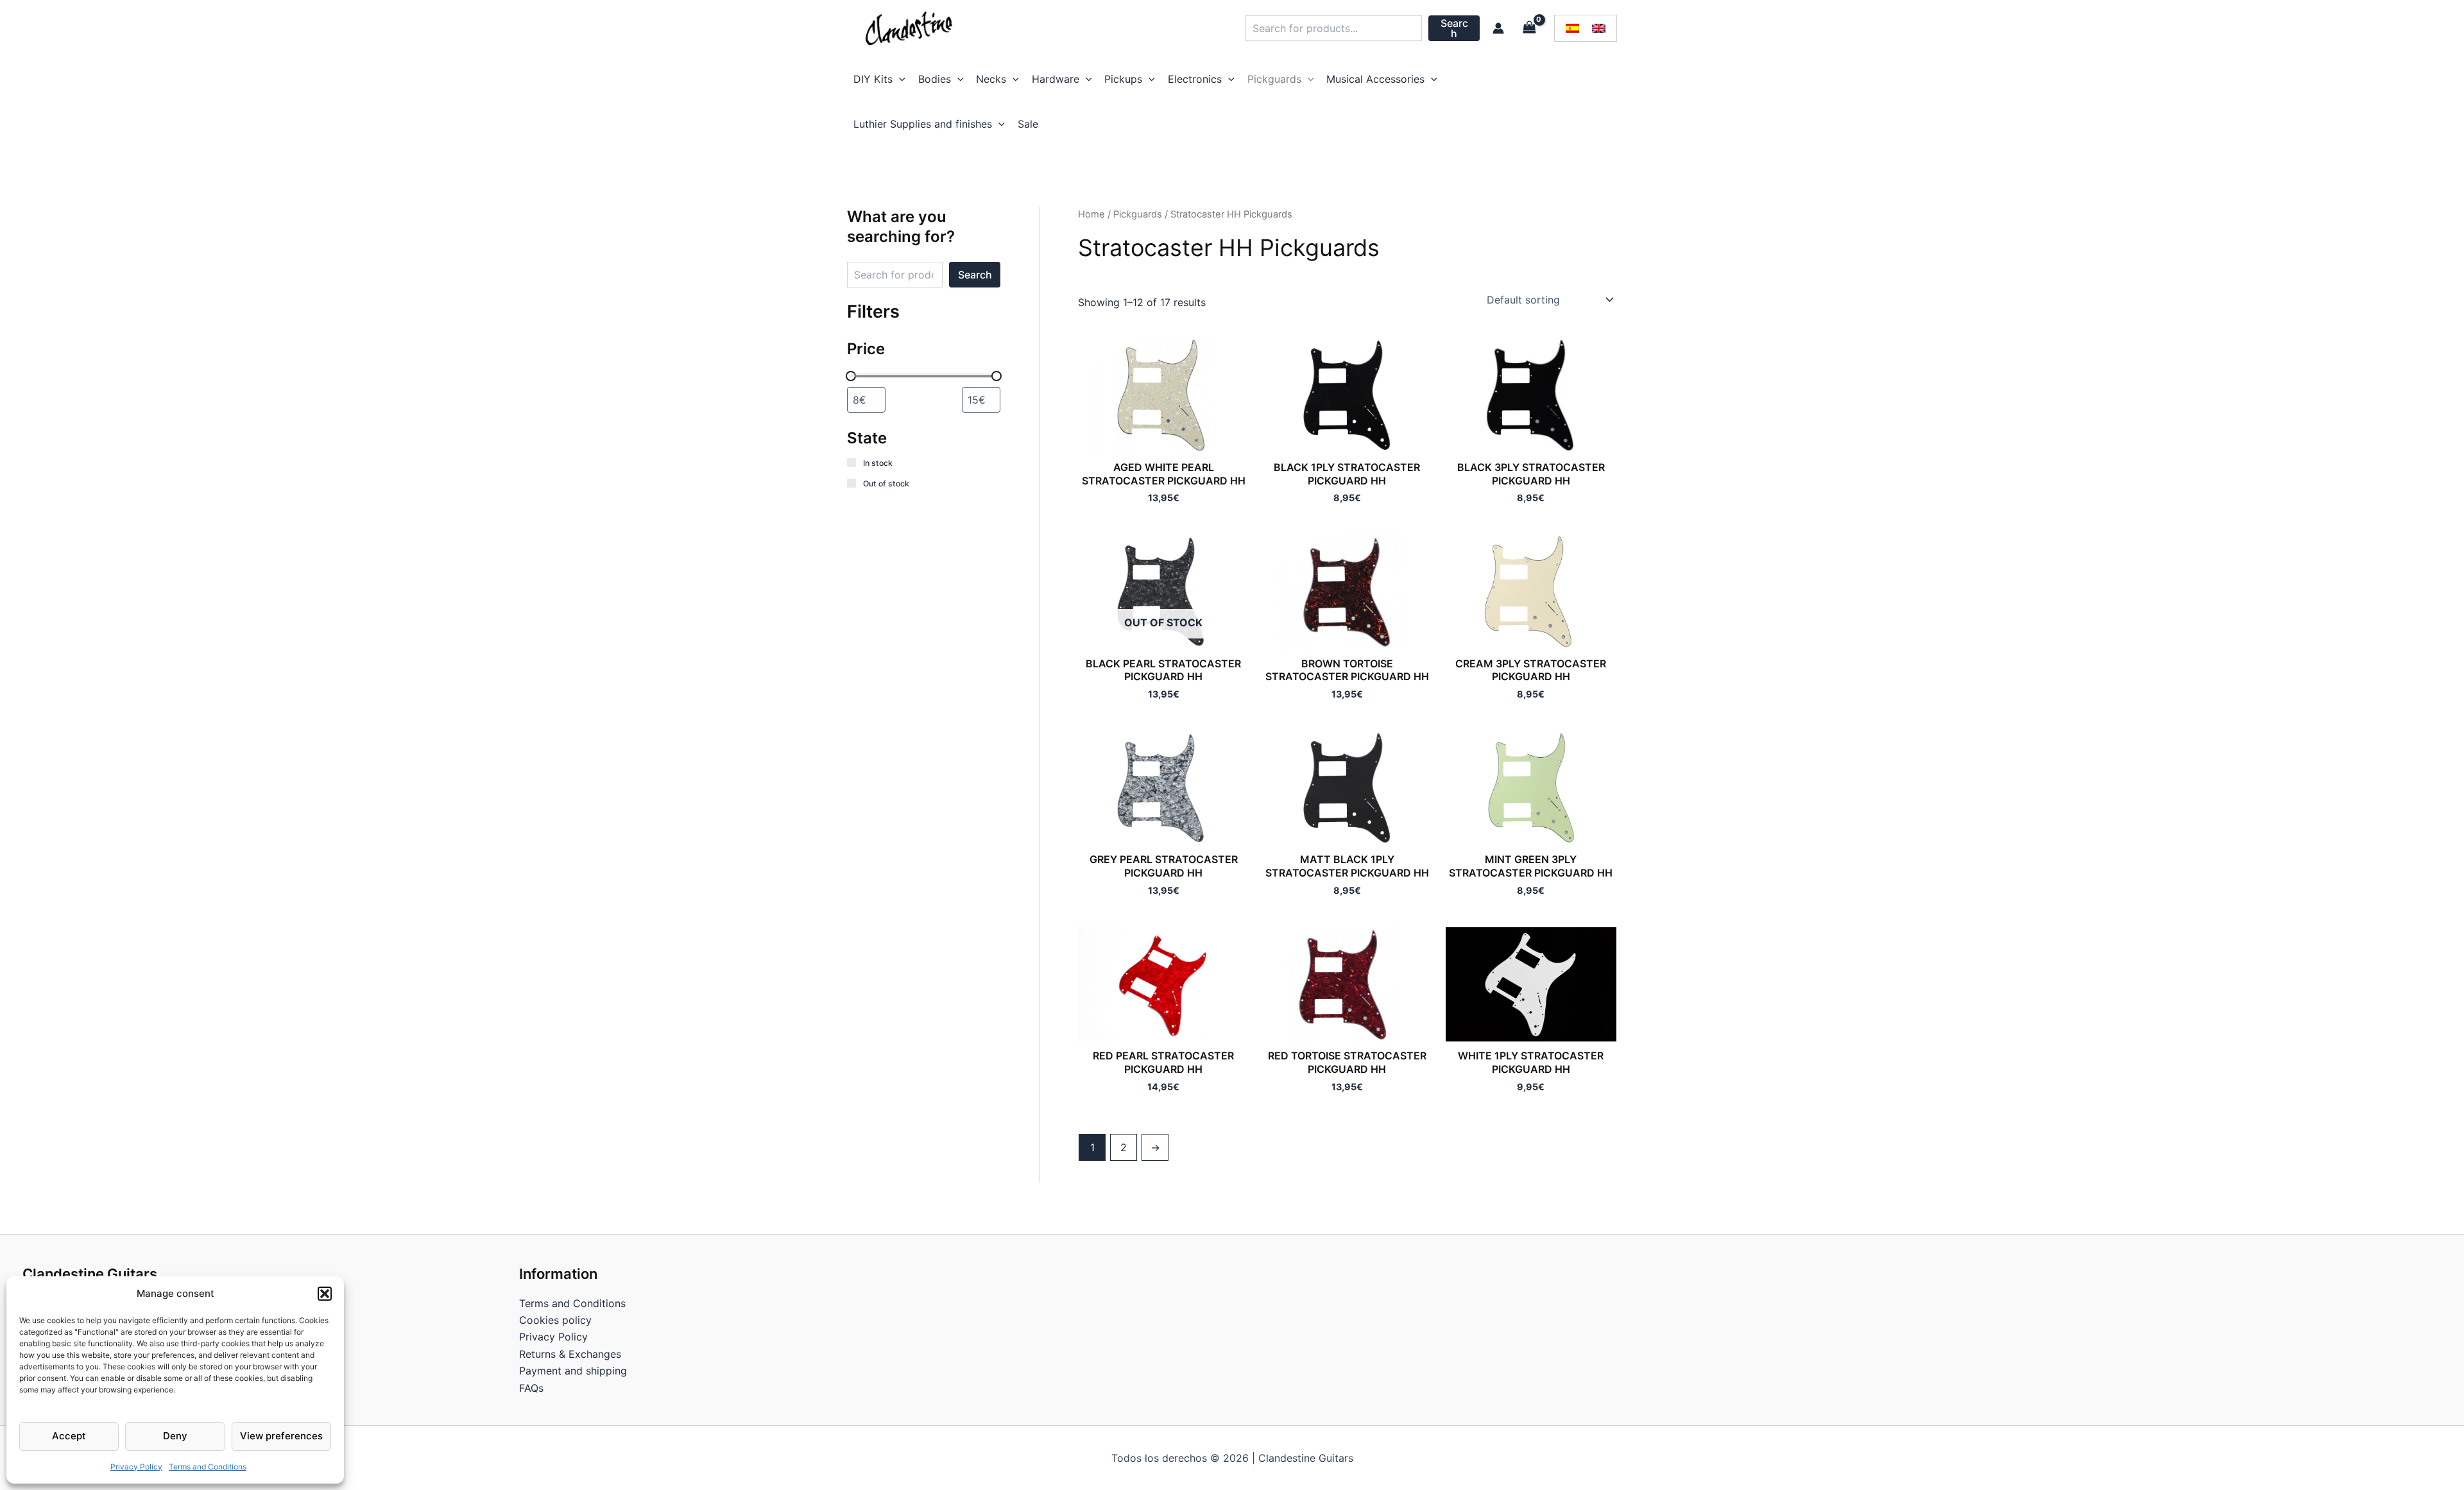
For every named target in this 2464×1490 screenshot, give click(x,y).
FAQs (531, 1388)
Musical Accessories (1375, 79)
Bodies (935, 79)
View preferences (281, 1436)
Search (1454, 28)
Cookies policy (555, 1320)
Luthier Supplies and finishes (923, 124)
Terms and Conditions (208, 1467)
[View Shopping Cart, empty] (1529, 28)
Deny (175, 1436)
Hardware (1056, 79)
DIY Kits (873, 79)
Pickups (1123, 79)
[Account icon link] (1498, 28)
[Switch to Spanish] (1572, 29)
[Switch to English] (1599, 29)
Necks (991, 79)
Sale (1028, 124)
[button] (325, 1294)
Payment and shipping (573, 1371)
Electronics (1195, 79)
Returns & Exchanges (570, 1354)
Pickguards (1274, 79)
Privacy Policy (136, 1467)
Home (1091, 214)
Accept (69, 1436)
